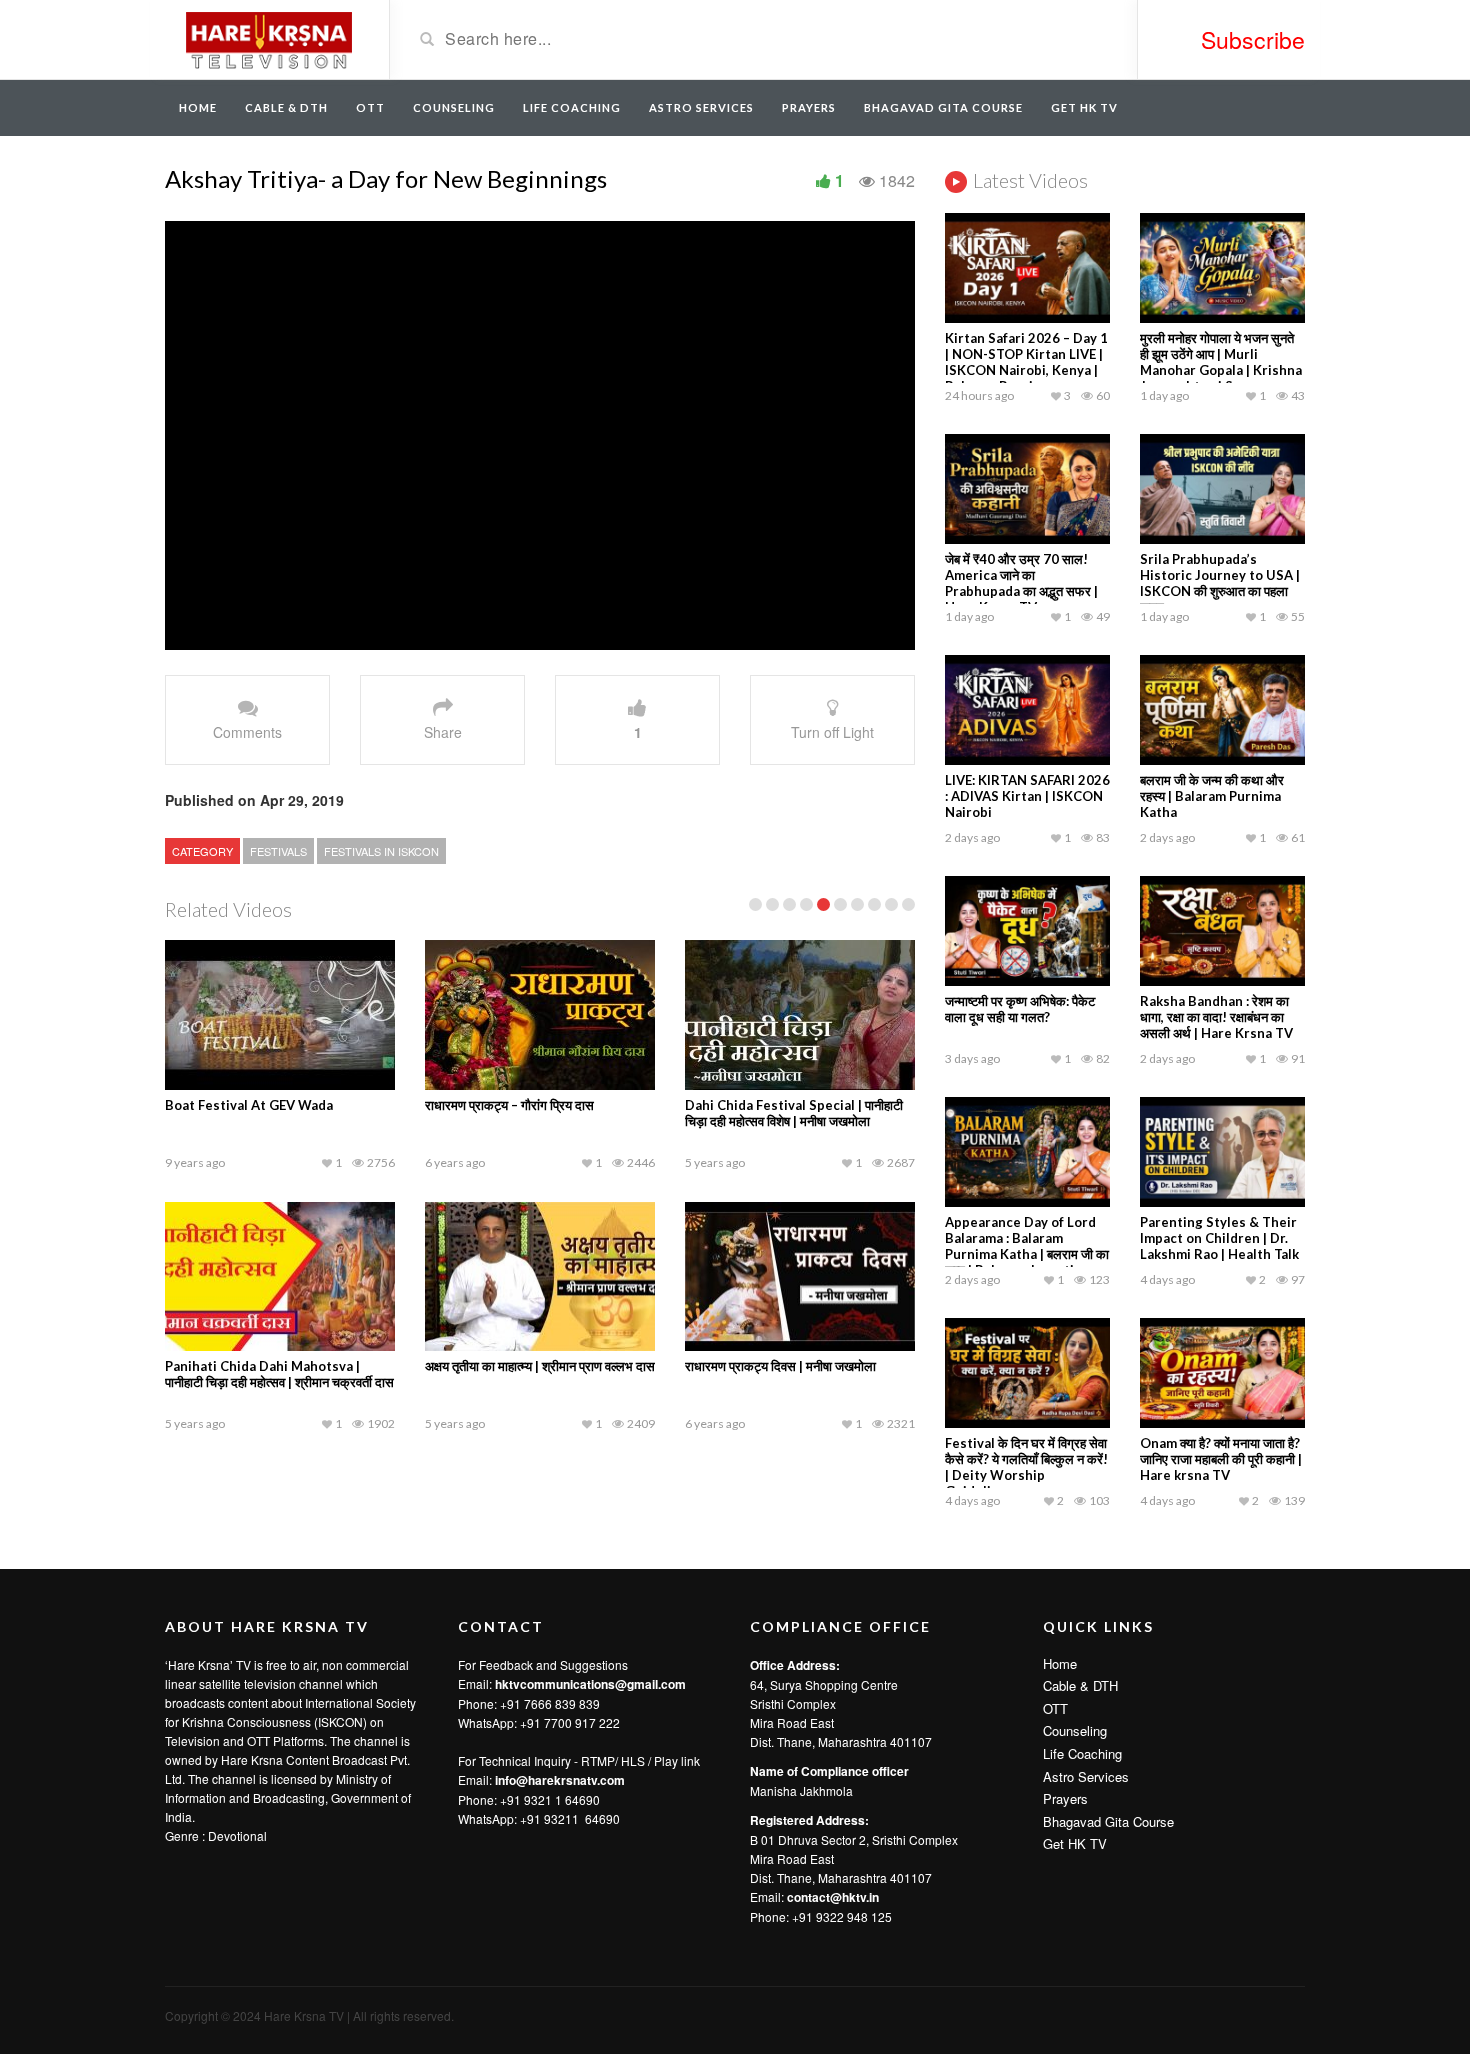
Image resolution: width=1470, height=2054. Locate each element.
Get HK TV (1084, 107)
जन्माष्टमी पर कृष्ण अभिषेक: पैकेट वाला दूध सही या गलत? (1020, 1009)
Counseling (454, 107)
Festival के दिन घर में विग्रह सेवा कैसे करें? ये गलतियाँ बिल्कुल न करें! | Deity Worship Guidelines (1026, 1467)
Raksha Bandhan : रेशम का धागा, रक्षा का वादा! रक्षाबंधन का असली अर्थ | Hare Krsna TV (1216, 1017)
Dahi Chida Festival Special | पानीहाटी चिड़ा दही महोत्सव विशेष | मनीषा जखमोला (794, 1113)
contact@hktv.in (833, 1897)
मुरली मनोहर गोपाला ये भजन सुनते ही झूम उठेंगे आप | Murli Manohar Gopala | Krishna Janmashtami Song (1221, 362)
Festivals (278, 851)
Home (198, 107)
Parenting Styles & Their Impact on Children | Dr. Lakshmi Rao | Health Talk (1219, 1238)
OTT (370, 107)
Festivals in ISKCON (381, 851)
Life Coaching (572, 107)
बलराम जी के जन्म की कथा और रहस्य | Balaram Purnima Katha (1212, 796)
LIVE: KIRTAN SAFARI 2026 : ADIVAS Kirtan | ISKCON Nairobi (1027, 796)
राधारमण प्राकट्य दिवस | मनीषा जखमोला (780, 1366)
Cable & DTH (286, 107)
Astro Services (701, 107)
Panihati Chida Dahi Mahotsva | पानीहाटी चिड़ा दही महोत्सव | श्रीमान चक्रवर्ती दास (279, 1374)
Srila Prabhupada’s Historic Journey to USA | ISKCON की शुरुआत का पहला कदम (1220, 583)
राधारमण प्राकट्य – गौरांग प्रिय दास (509, 1105)
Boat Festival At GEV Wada (249, 1105)
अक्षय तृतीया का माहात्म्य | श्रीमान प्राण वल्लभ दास (540, 1366)
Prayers (809, 107)
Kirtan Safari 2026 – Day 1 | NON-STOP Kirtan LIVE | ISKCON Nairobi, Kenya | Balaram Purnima (1026, 362)
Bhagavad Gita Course (943, 107)
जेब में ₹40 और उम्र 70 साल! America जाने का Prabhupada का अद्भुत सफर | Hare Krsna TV (1021, 583)
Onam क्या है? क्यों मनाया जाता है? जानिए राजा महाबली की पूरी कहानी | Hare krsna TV (1221, 1459)
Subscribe (1253, 39)
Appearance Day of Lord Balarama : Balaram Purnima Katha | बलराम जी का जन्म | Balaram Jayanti (1027, 1246)
